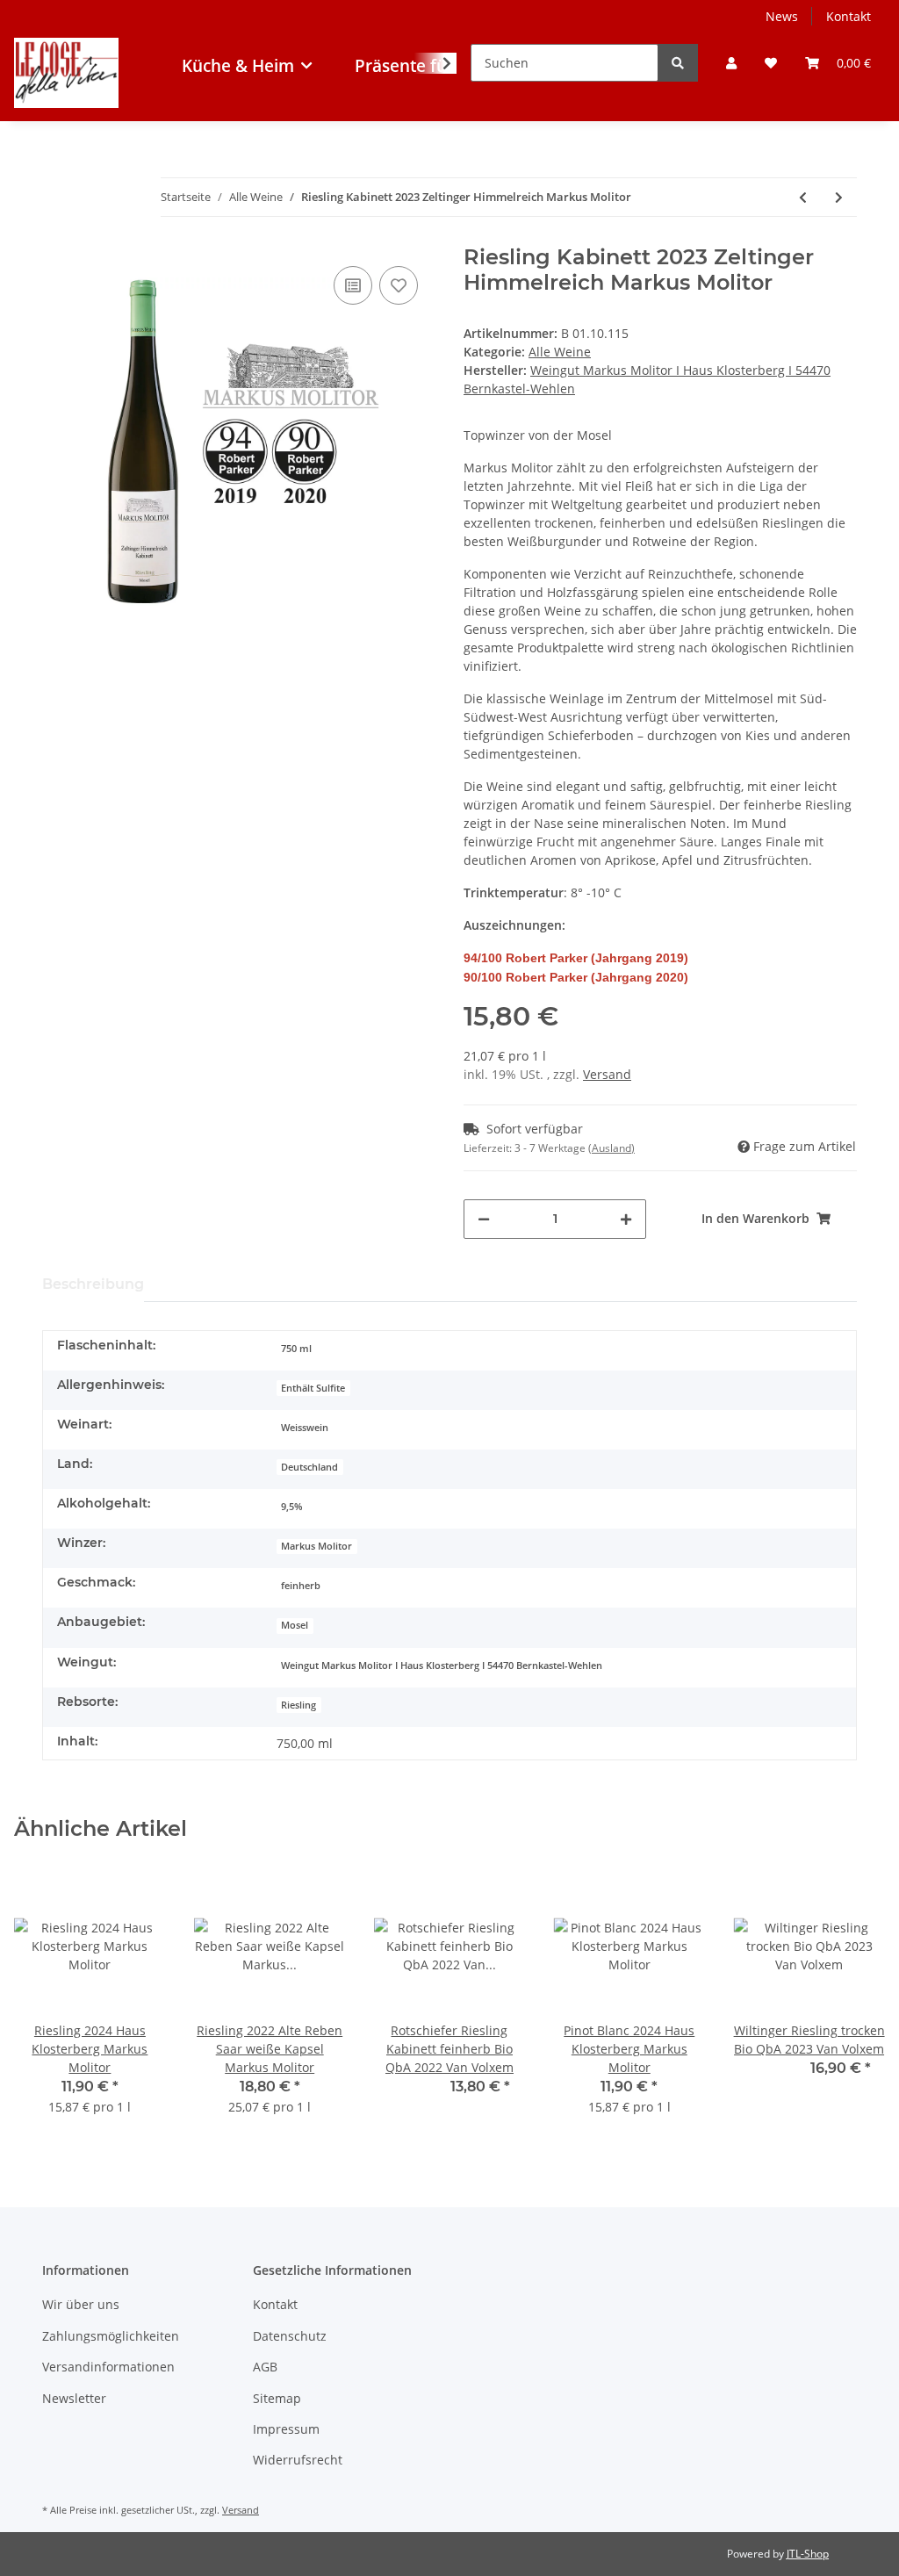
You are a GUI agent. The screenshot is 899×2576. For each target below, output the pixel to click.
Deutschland (309, 1467)
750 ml (296, 1349)
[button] (731, 63)
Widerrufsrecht (298, 2460)
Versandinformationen (108, 2367)
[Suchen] (678, 63)
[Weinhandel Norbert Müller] (66, 105)
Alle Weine (560, 352)
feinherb (301, 1586)
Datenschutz (290, 2336)
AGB (265, 2367)
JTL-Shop (808, 2554)
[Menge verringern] (484, 1219)
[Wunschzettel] (771, 63)
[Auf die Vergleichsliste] (353, 285)
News (782, 16)
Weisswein (305, 1428)
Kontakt (849, 16)
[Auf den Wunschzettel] (399, 285)
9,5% (291, 1507)
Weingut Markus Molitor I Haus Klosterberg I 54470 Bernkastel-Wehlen (442, 1666)
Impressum (286, 2429)
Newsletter (74, 2398)
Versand (607, 1074)
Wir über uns (81, 2304)
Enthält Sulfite (313, 1388)
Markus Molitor (316, 1546)
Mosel (295, 1625)
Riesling (298, 1705)
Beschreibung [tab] (93, 1284)
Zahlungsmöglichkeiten (111, 2336)
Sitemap (277, 2398)
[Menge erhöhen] (626, 1219)
